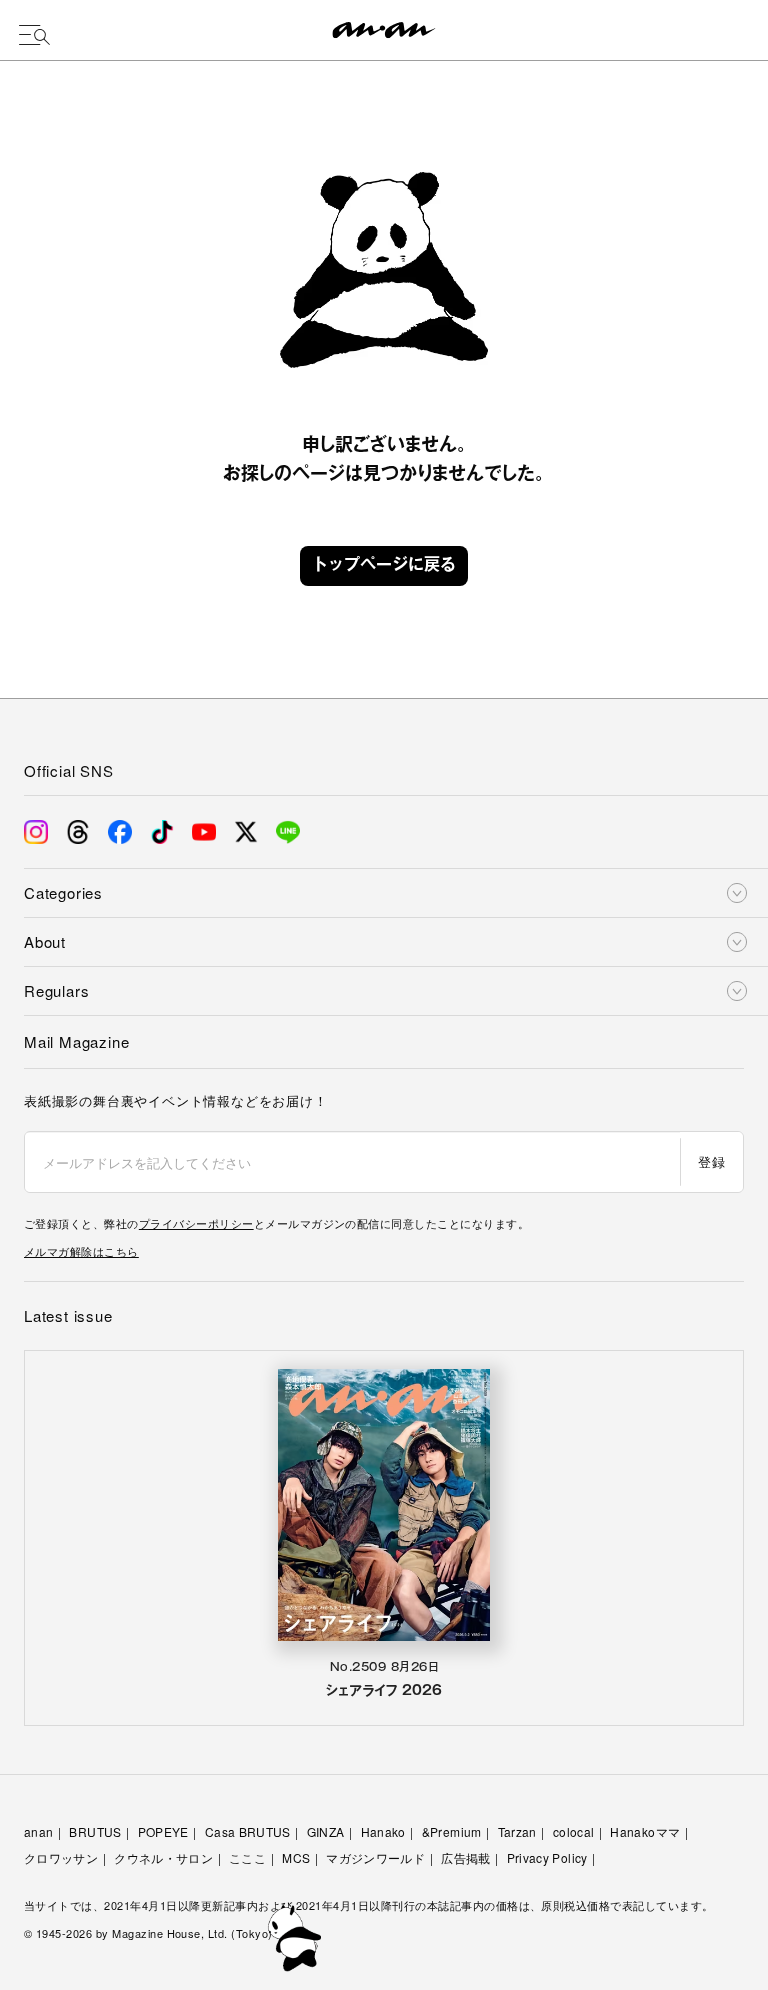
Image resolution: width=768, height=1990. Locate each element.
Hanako (383, 1831)
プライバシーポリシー (196, 1223)
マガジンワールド (375, 1857)
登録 (711, 1161)
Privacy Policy (547, 1857)
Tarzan (517, 1831)
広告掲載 (465, 1857)
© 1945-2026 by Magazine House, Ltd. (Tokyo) (148, 1933)
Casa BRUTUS (248, 1831)
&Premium (452, 1831)
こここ (247, 1857)
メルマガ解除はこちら (81, 1251)
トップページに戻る (384, 566)
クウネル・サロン (163, 1857)
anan (38, 1831)
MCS (296, 1857)
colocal (574, 1831)
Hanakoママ (645, 1831)
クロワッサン (61, 1857)
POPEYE (163, 1831)
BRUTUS (95, 1831)
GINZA (326, 1831)
